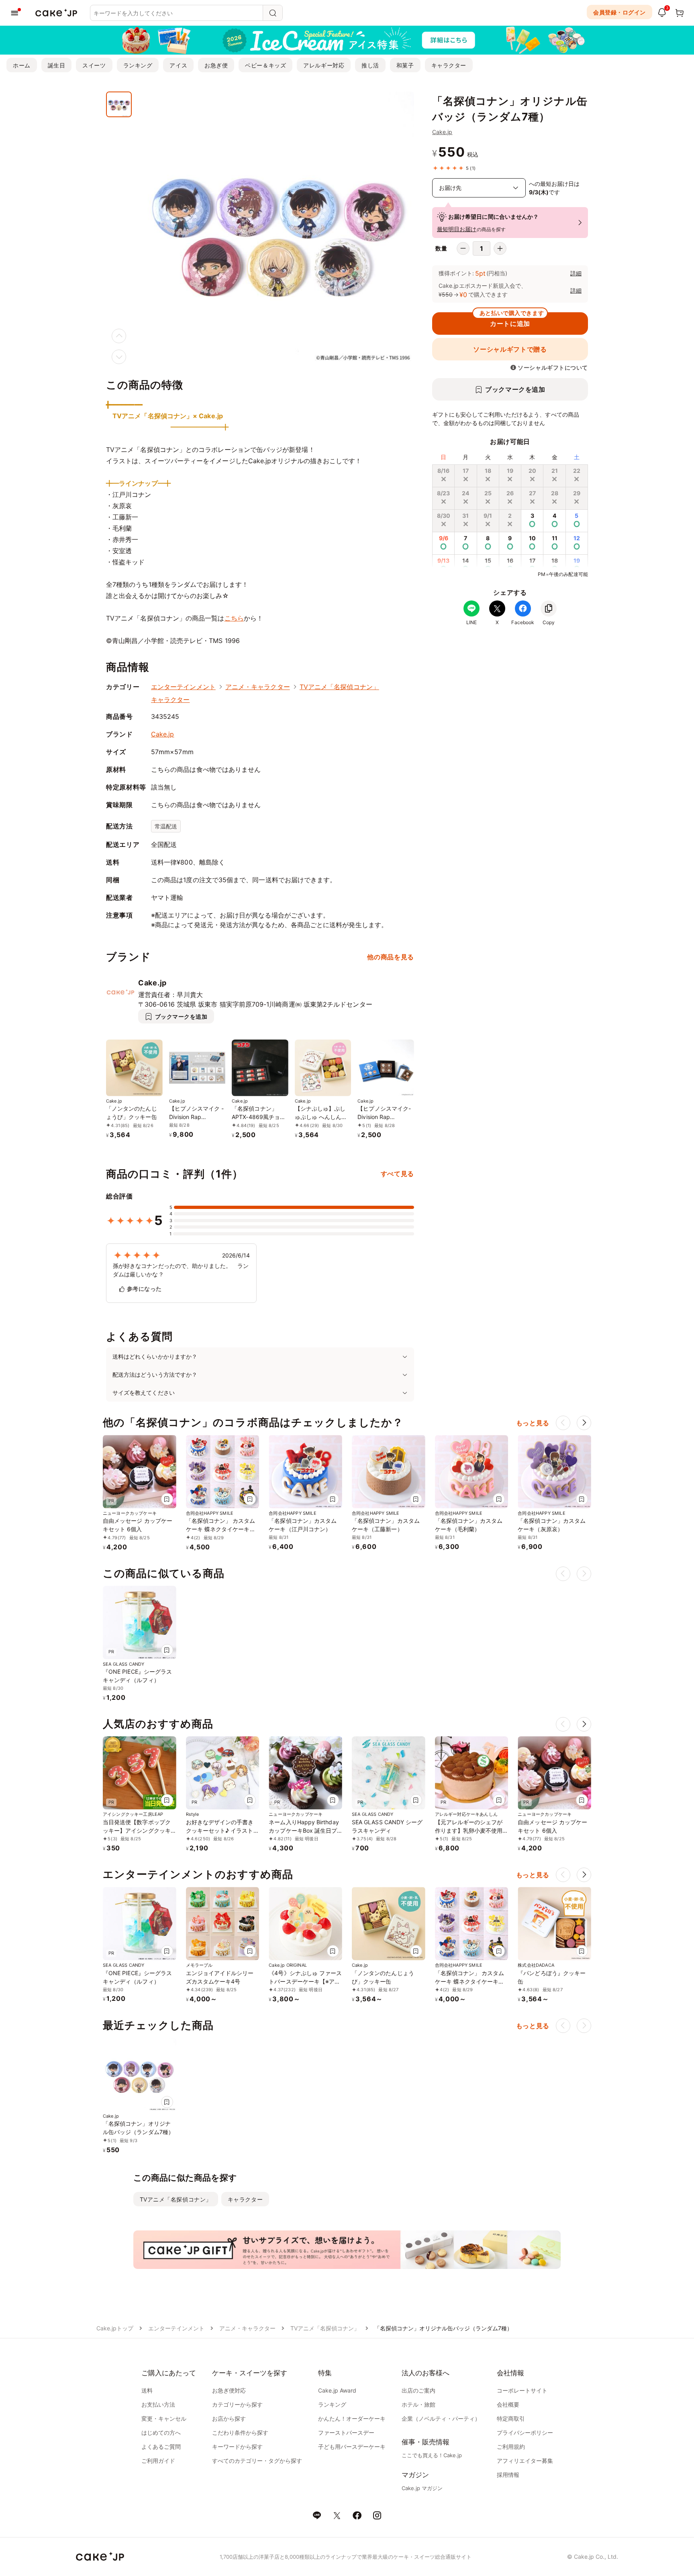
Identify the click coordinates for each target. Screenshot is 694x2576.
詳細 (576, 273)
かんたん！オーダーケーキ (352, 2418)
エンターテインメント (183, 687)
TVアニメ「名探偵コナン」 (339, 687)
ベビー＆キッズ (265, 65)
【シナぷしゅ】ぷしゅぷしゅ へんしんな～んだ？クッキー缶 (321, 1117)
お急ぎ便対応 (229, 2390)
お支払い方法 (158, 2404)
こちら (234, 618)
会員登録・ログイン (619, 12)
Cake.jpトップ (115, 2328)
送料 (147, 2390)
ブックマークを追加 (515, 389)
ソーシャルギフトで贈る (510, 349)
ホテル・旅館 (418, 2404)
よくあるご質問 (161, 2447)
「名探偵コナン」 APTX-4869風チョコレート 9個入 (259, 1117)
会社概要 (508, 2404)
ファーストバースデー (346, 2433)
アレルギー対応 (324, 65)
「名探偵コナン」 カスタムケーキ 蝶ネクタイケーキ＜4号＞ (222, 1529)
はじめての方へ (161, 2433)
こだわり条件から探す (240, 2433)
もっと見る (533, 1423)
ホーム (22, 65)
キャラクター (449, 65)
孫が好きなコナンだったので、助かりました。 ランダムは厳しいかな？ (181, 1270)
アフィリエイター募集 (525, 2461)
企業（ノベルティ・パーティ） (441, 2418)
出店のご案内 (418, 2390)
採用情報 (508, 2475)
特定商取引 (511, 2418)
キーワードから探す (237, 2447)
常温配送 (166, 826)
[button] (584, 1423)
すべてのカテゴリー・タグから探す (257, 2461)
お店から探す (229, 2418)
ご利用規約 (511, 2447)
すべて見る (397, 1174)
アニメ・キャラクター (258, 687)
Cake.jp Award (337, 2390)
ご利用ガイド (158, 2461)
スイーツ (94, 65)
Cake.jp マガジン (422, 2488)
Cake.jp (442, 132)
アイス (178, 65)
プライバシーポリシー (525, 2433)
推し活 (370, 65)
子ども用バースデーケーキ (352, 2447)
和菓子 (405, 65)
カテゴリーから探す (237, 2404)
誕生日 (57, 65)
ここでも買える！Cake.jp (432, 2455)
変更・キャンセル (164, 2418)
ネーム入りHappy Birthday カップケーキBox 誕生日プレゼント (304, 1830)
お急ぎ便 (216, 65)
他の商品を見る (390, 957)
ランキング (138, 65)
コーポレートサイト (522, 2390)
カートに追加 (512, 320)
